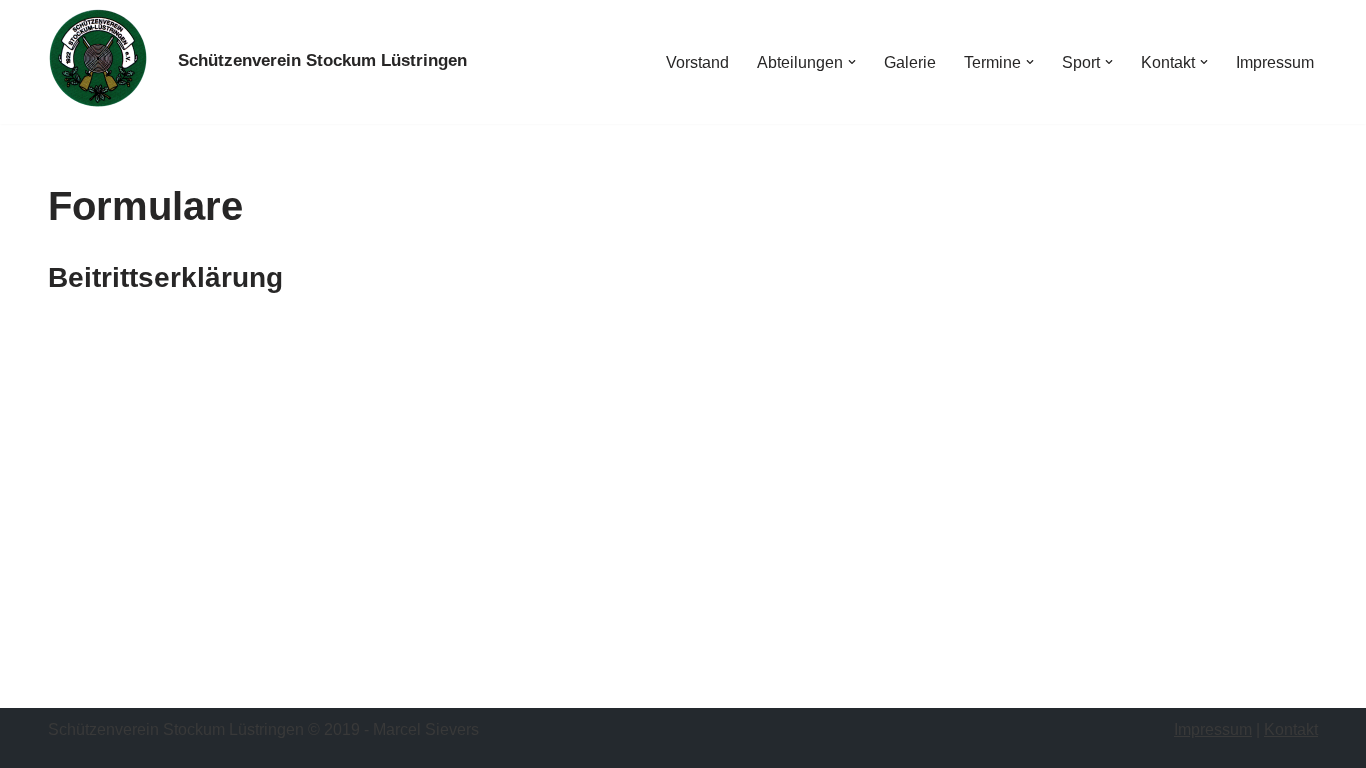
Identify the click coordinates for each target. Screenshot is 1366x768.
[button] (852, 62)
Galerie (910, 62)
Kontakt (1291, 729)
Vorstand (697, 62)
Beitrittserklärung (165, 277)
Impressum (1275, 62)
